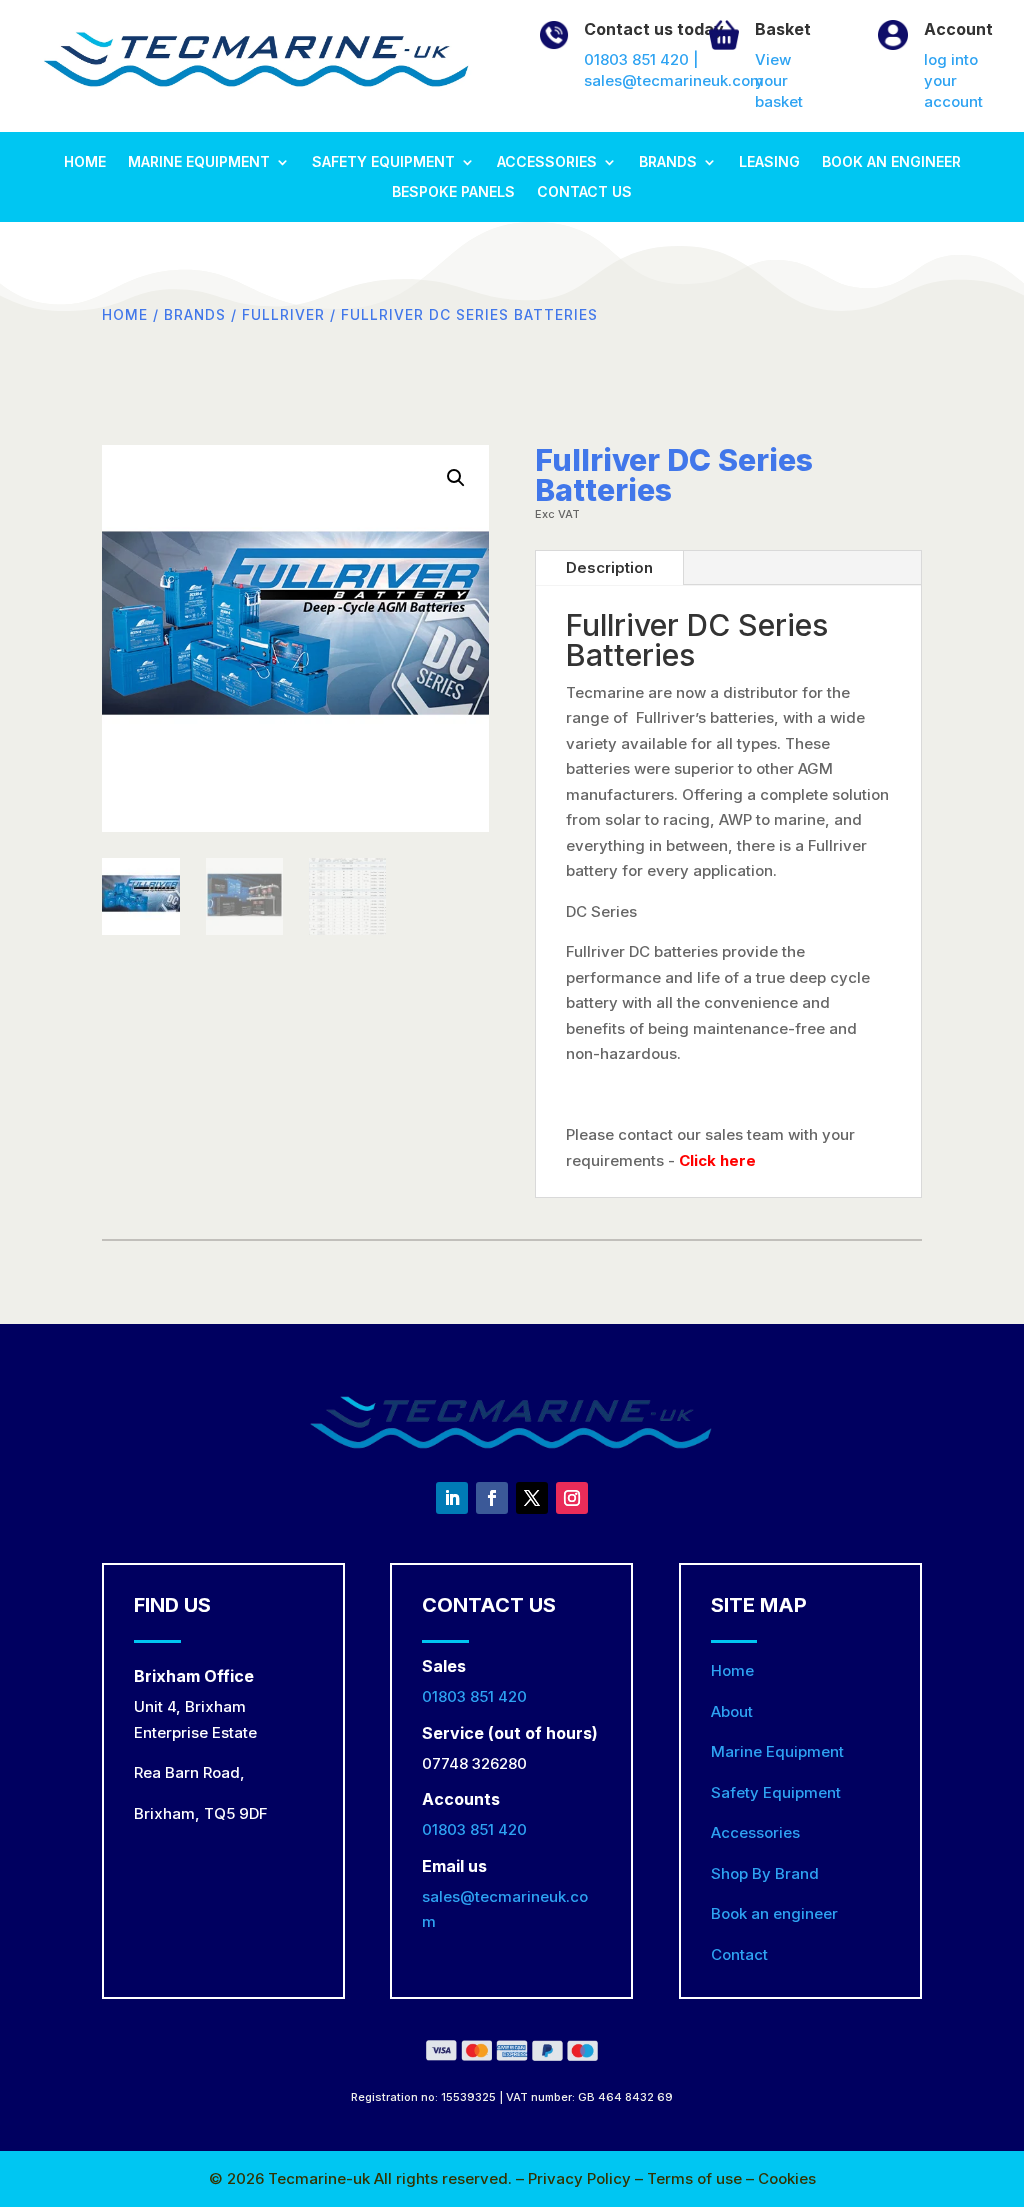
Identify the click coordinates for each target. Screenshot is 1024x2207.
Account (958, 29)
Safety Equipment (383, 162)
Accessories (547, 162)
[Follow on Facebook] (492, 1498)
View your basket (779, 80)
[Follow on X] (532, 1498)
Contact (739, 1954)
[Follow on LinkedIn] (452, 1498)
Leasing (769, 162)
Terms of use (696, 2178)
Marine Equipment (199, 162)
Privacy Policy (581, 2178)
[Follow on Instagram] (572, 1498)
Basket (783, 29)
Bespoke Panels (453, 192)
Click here (717, 1160)
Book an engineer (891, 162)
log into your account (953, 80)
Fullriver (283, 315)
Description (609, 567)
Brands (668, 162)
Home (85, 162)
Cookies (787, 2178)
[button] (456, 478)
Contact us (584, 192)
